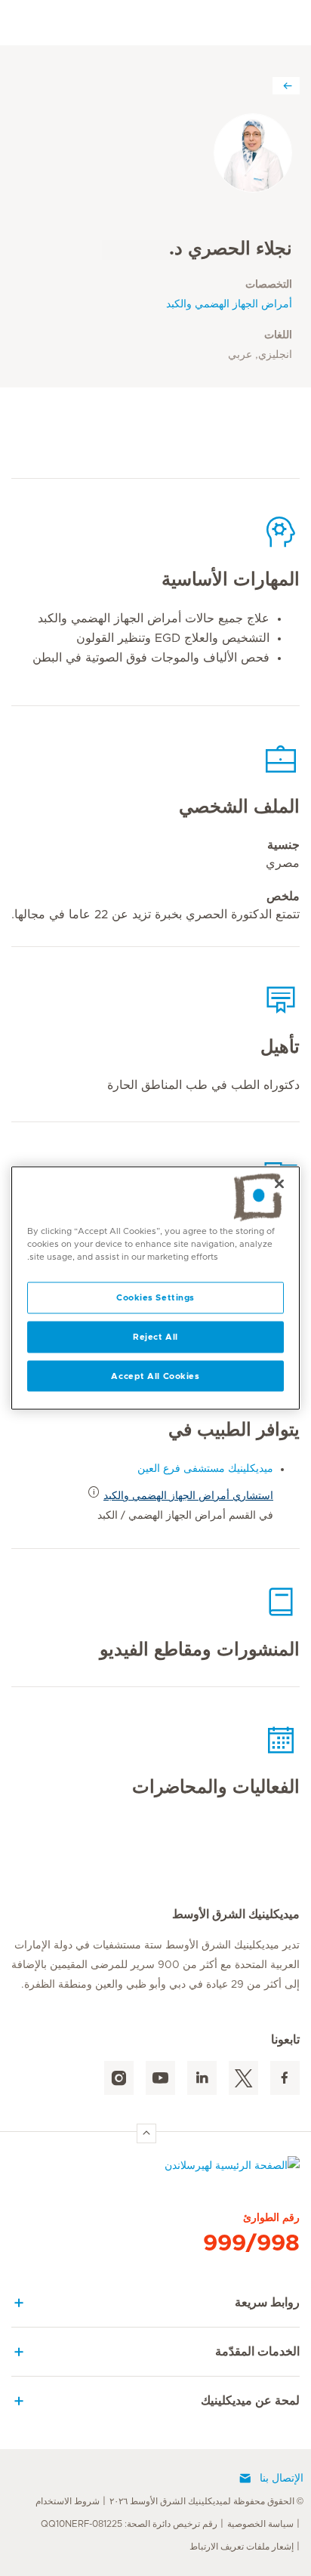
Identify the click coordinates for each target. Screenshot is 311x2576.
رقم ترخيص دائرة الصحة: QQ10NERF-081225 (129, 2524)
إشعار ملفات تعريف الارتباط (242, 2547)
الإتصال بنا (282, 2479)
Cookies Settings (155, 1297)
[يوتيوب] (160, 2078)
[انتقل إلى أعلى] (146, 2133)
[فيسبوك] (285, 2078)
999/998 (251, 2244)
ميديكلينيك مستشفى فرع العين (205, 1469)
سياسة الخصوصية (260, 2524)
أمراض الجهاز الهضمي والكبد (229, 304)
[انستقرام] (119, 2078)
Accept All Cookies (155, 1376)
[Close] (279, 1183)
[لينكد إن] (202, 2078)
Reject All (155, 1336)
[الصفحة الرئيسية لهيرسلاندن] (155, 2169)
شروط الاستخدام (68, 2501)
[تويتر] (243, 2078)
